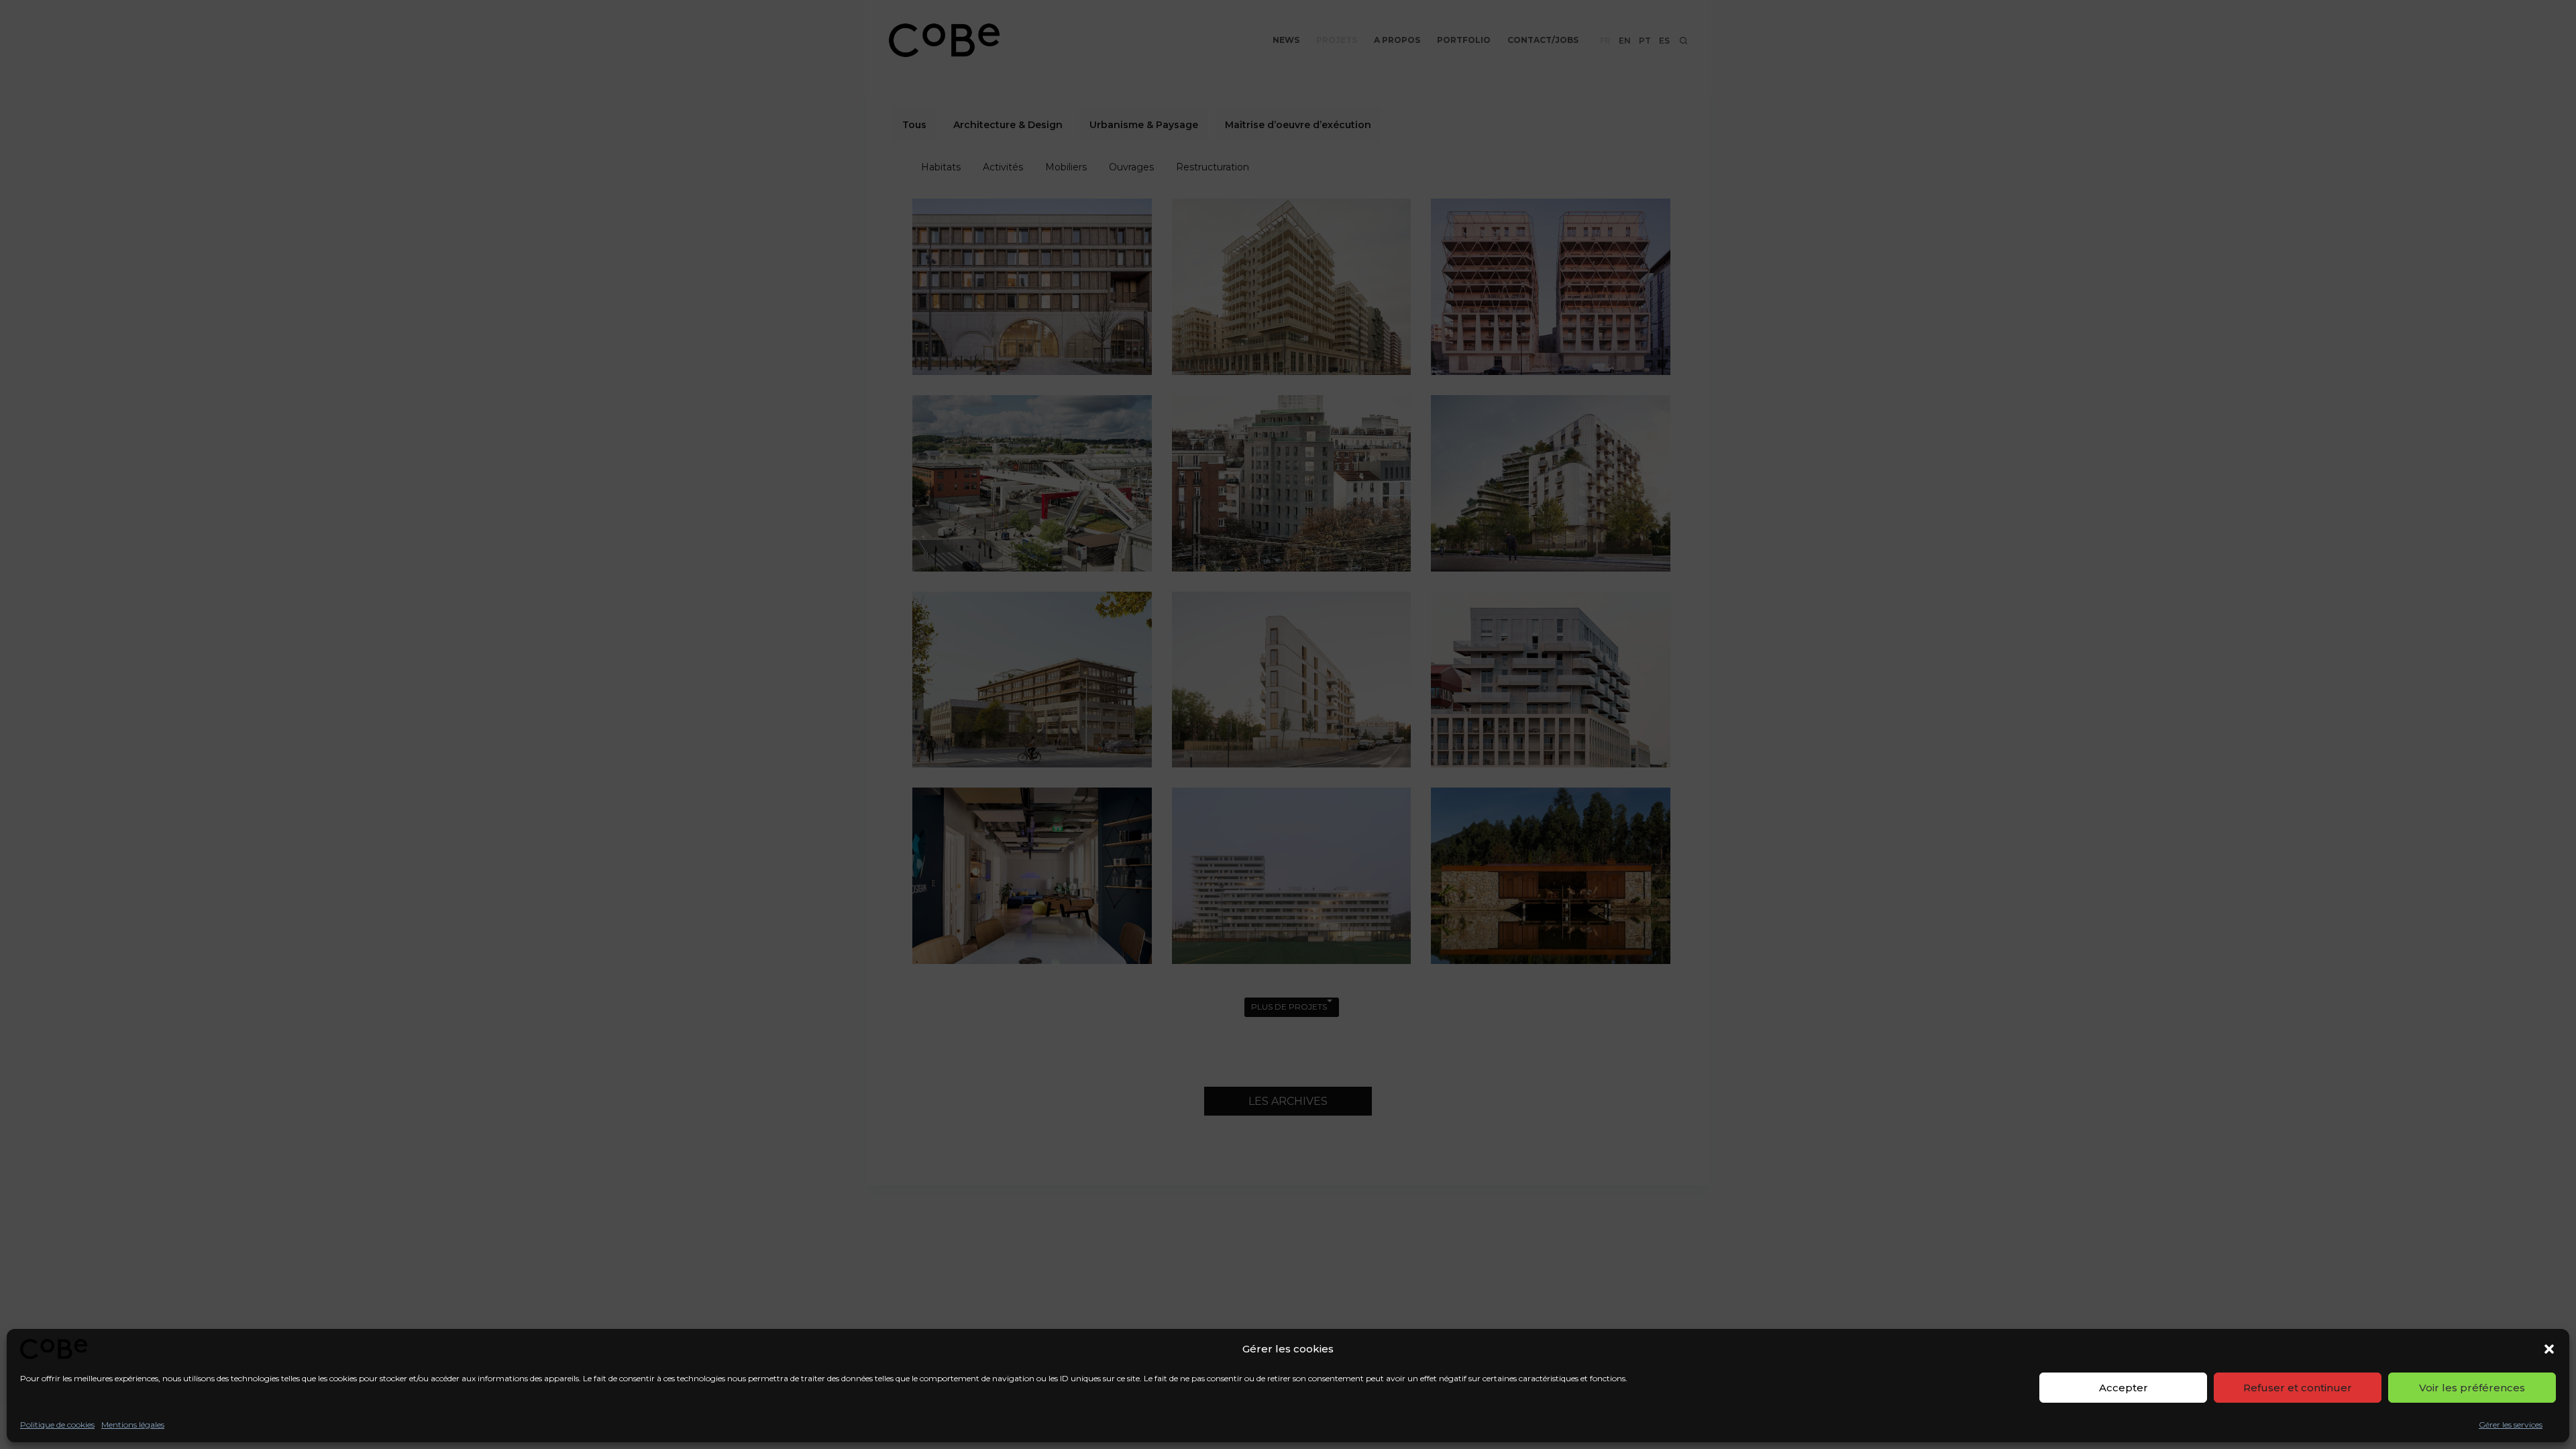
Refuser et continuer (2298, 1388)
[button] (2549, 1349)
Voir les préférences (2472, 1388)
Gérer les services (2511, 1425)
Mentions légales (133, 1425)
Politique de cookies (57, 1425)
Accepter (2124, 1388)
